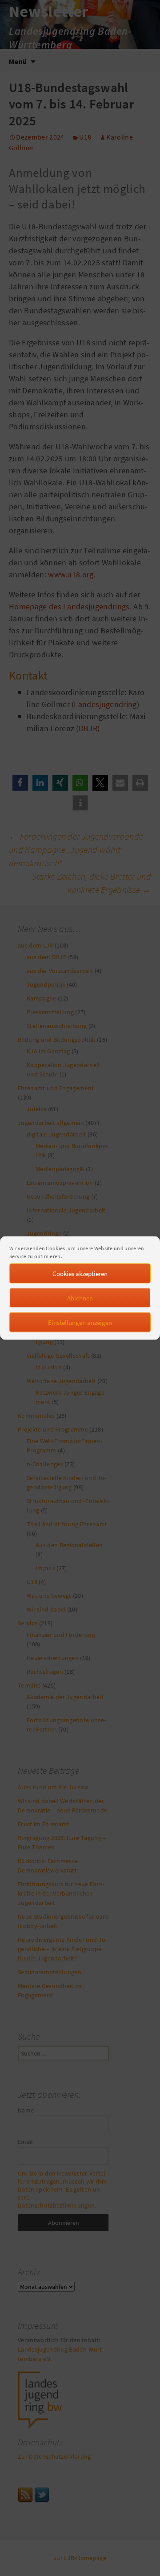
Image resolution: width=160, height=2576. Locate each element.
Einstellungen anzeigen (80, 1322)
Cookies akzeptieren (80, 1273)
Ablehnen (80, 1298)
